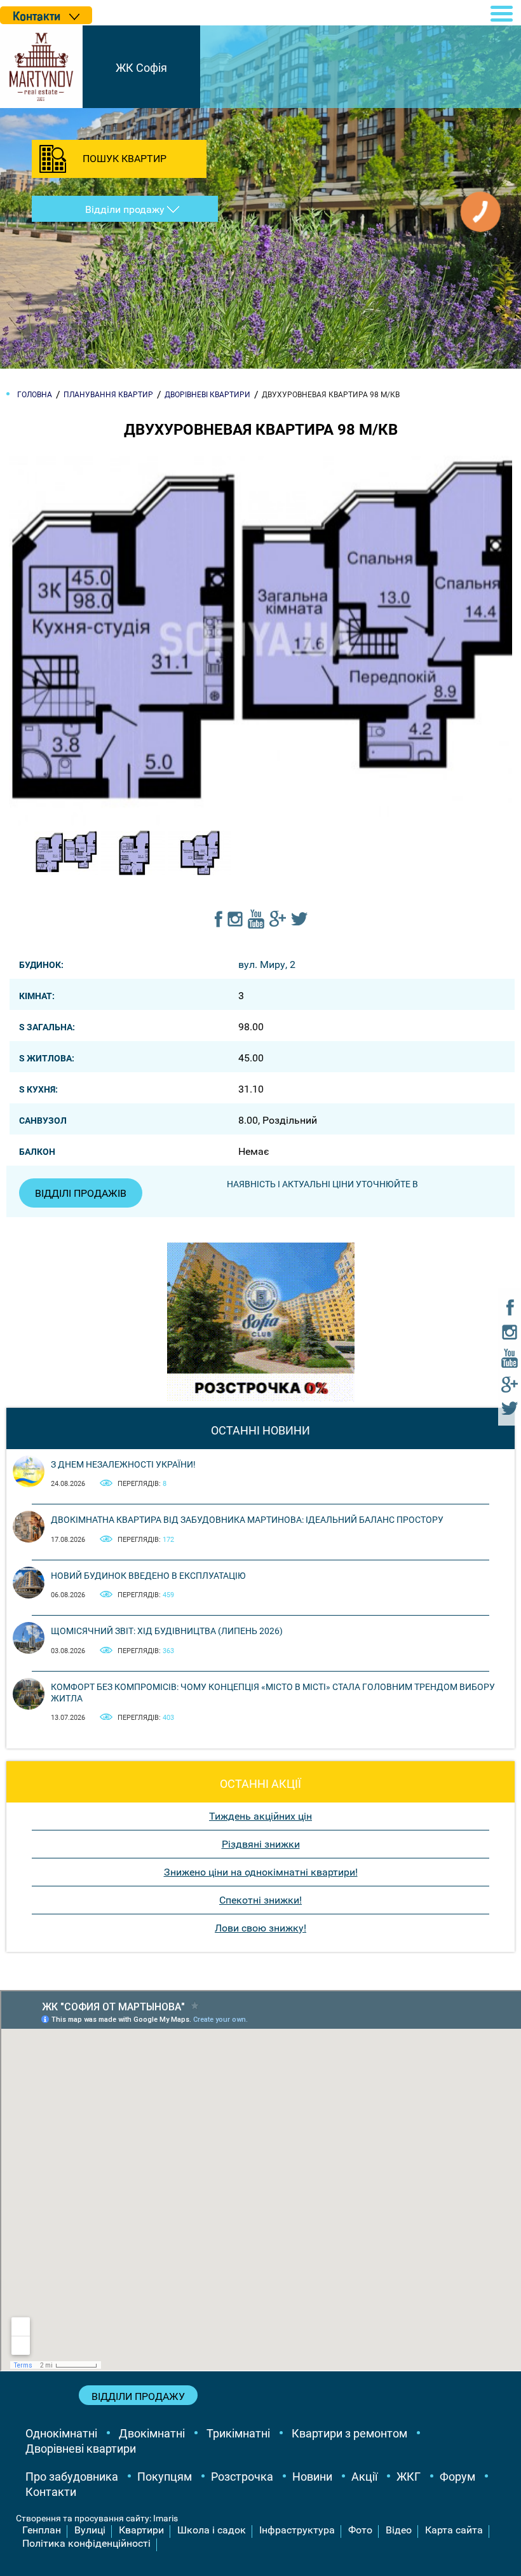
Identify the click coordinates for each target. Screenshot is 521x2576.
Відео (399, 2530)
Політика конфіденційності (86, 2543)
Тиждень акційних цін (260, 1816)
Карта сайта (454, 2530)
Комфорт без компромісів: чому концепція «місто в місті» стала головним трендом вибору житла (273, 1693)
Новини (312, 2477)
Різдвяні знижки (261, 1844)
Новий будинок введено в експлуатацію (148, 1576)
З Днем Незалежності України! (123, 1464)
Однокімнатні (61, 2433)
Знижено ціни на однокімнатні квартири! (261, 1872)
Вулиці (90, 2530)
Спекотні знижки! (260, 1900)
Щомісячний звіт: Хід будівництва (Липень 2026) (167, 1631)
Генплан (42, 2530)
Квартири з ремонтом (349, 2433)
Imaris (166, 2518)
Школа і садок (212, 2530)
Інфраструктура (297, 2530)
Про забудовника (72, 2477)
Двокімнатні (152, 2433)
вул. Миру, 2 (267, 964)
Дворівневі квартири (81, 2449)
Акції (364, 2477)
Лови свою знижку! (260, 1928)
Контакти (51, 2492)
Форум (457, 2477)
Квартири (141, 2530)
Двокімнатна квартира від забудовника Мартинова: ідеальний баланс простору (247, 1520)
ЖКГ (409, 2477)
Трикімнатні (238, 2433)
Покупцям (165, 2477)
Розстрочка (242, 2477)
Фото (360, 2530)
